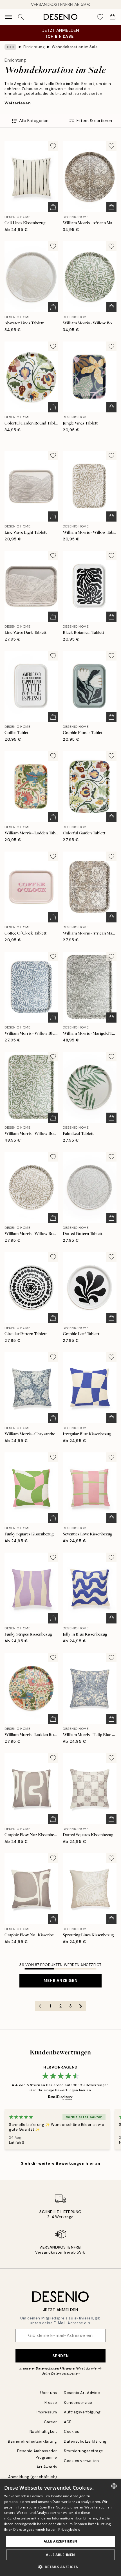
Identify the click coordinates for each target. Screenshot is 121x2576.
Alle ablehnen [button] (60, 2555)
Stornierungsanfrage (84, 2451)
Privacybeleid (69, 2529)
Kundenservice (78, 2403)
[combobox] (114, 2486)
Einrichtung (34, 47)
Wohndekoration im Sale (75, 47)
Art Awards (47, 2467)
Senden (60, 2356)
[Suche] (21, 17)
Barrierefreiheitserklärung (33, 2441)
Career (51, 2422)
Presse (51, 2403)
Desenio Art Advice (82, 2393)
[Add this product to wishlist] (53, 146)
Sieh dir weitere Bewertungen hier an (60, 2163)
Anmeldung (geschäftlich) (33, 2477)
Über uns (49, 2393)
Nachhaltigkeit (43, 2432)
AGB (68, 2422)
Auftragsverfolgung (82, 2412)
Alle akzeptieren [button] (60, 2541)
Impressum (47, 2412)
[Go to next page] (81, 2006)
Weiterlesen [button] (18, 103)
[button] (61, 2567)
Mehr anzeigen (60, 1980)
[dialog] (60, 2527)
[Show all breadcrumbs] (10, 47)
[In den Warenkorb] (53, 207)
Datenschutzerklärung (54, 2368)
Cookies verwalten (81, 2461)
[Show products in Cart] (113, 17)
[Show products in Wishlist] (100, 17)
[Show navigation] (8, 17)
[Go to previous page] (40, 2006)
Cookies (72, 2432)
